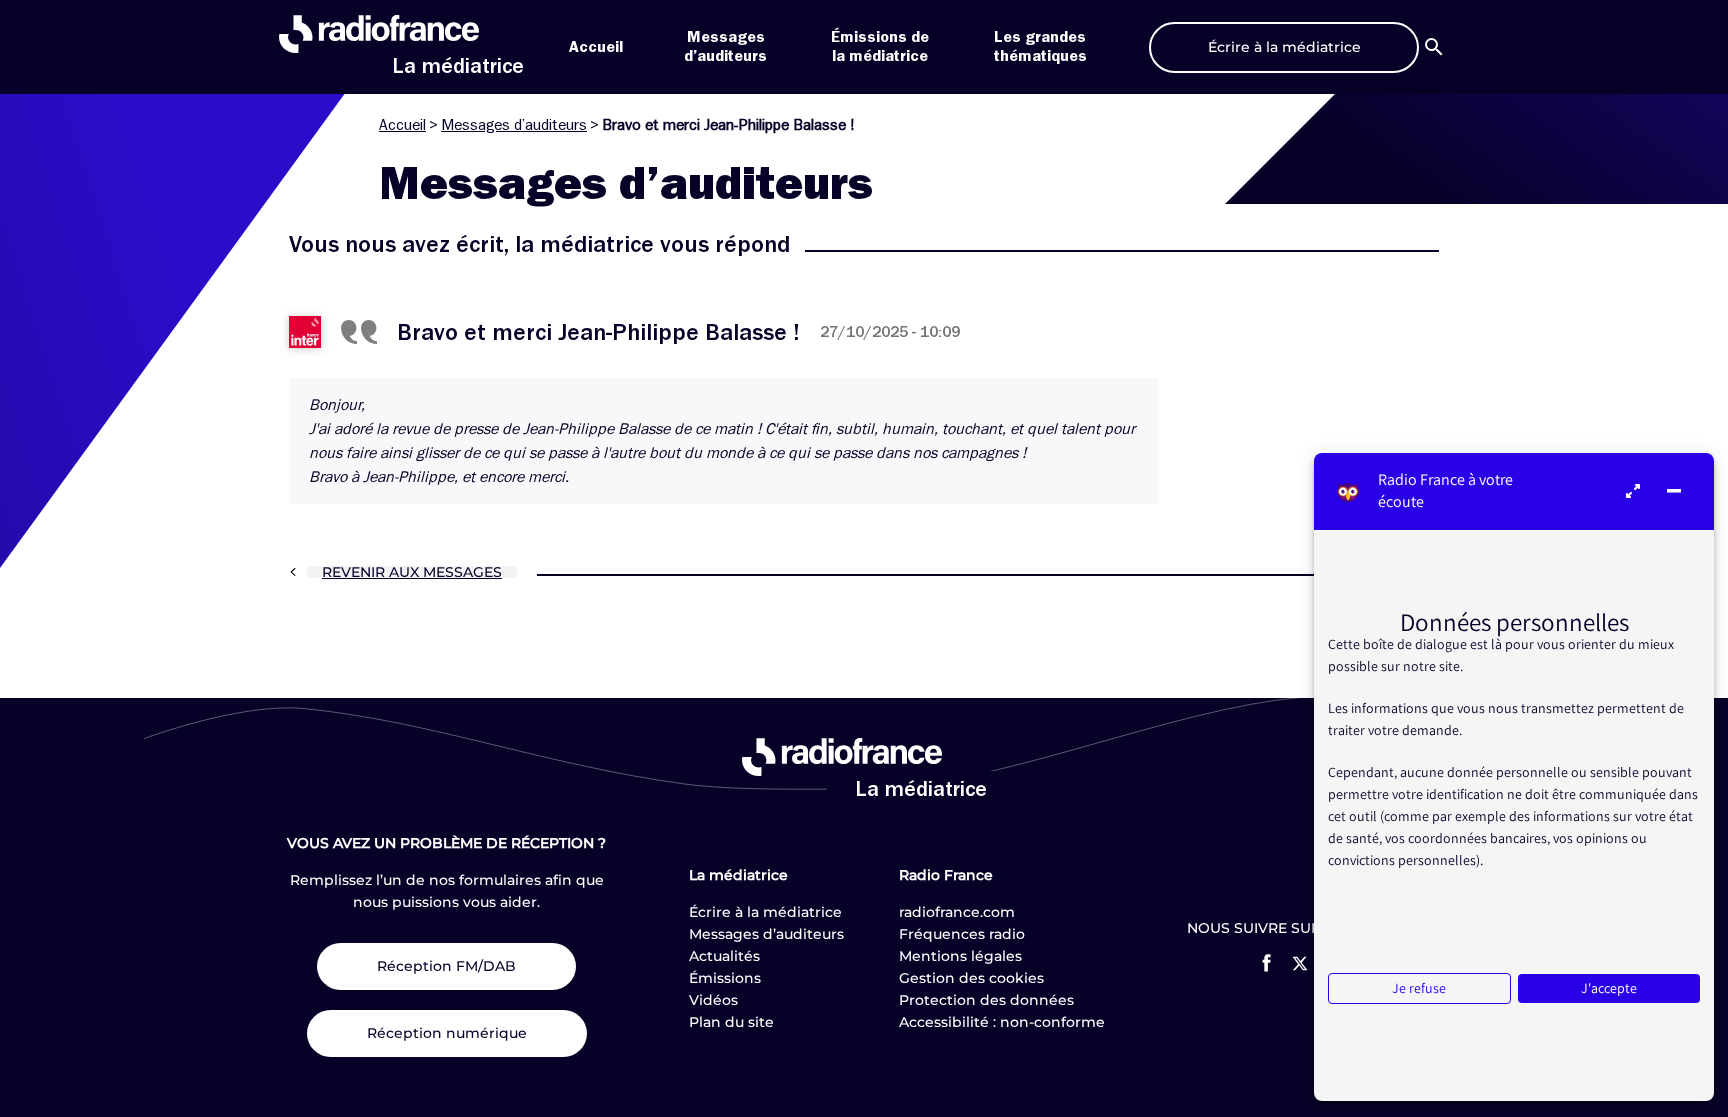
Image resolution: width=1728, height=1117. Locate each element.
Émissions (725, 978)
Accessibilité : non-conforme (1002, 1022)
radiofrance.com (957, 912)
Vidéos (713, 1000)
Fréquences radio (962, 934)
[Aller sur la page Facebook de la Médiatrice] (1266, 963)
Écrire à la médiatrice (765, 912)
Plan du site (731, 1022)
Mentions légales (960, 956)
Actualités (724, 956)
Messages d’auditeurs (514, 125)
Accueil (596, 47)
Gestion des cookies (971, 978)
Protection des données (986, 1000)
